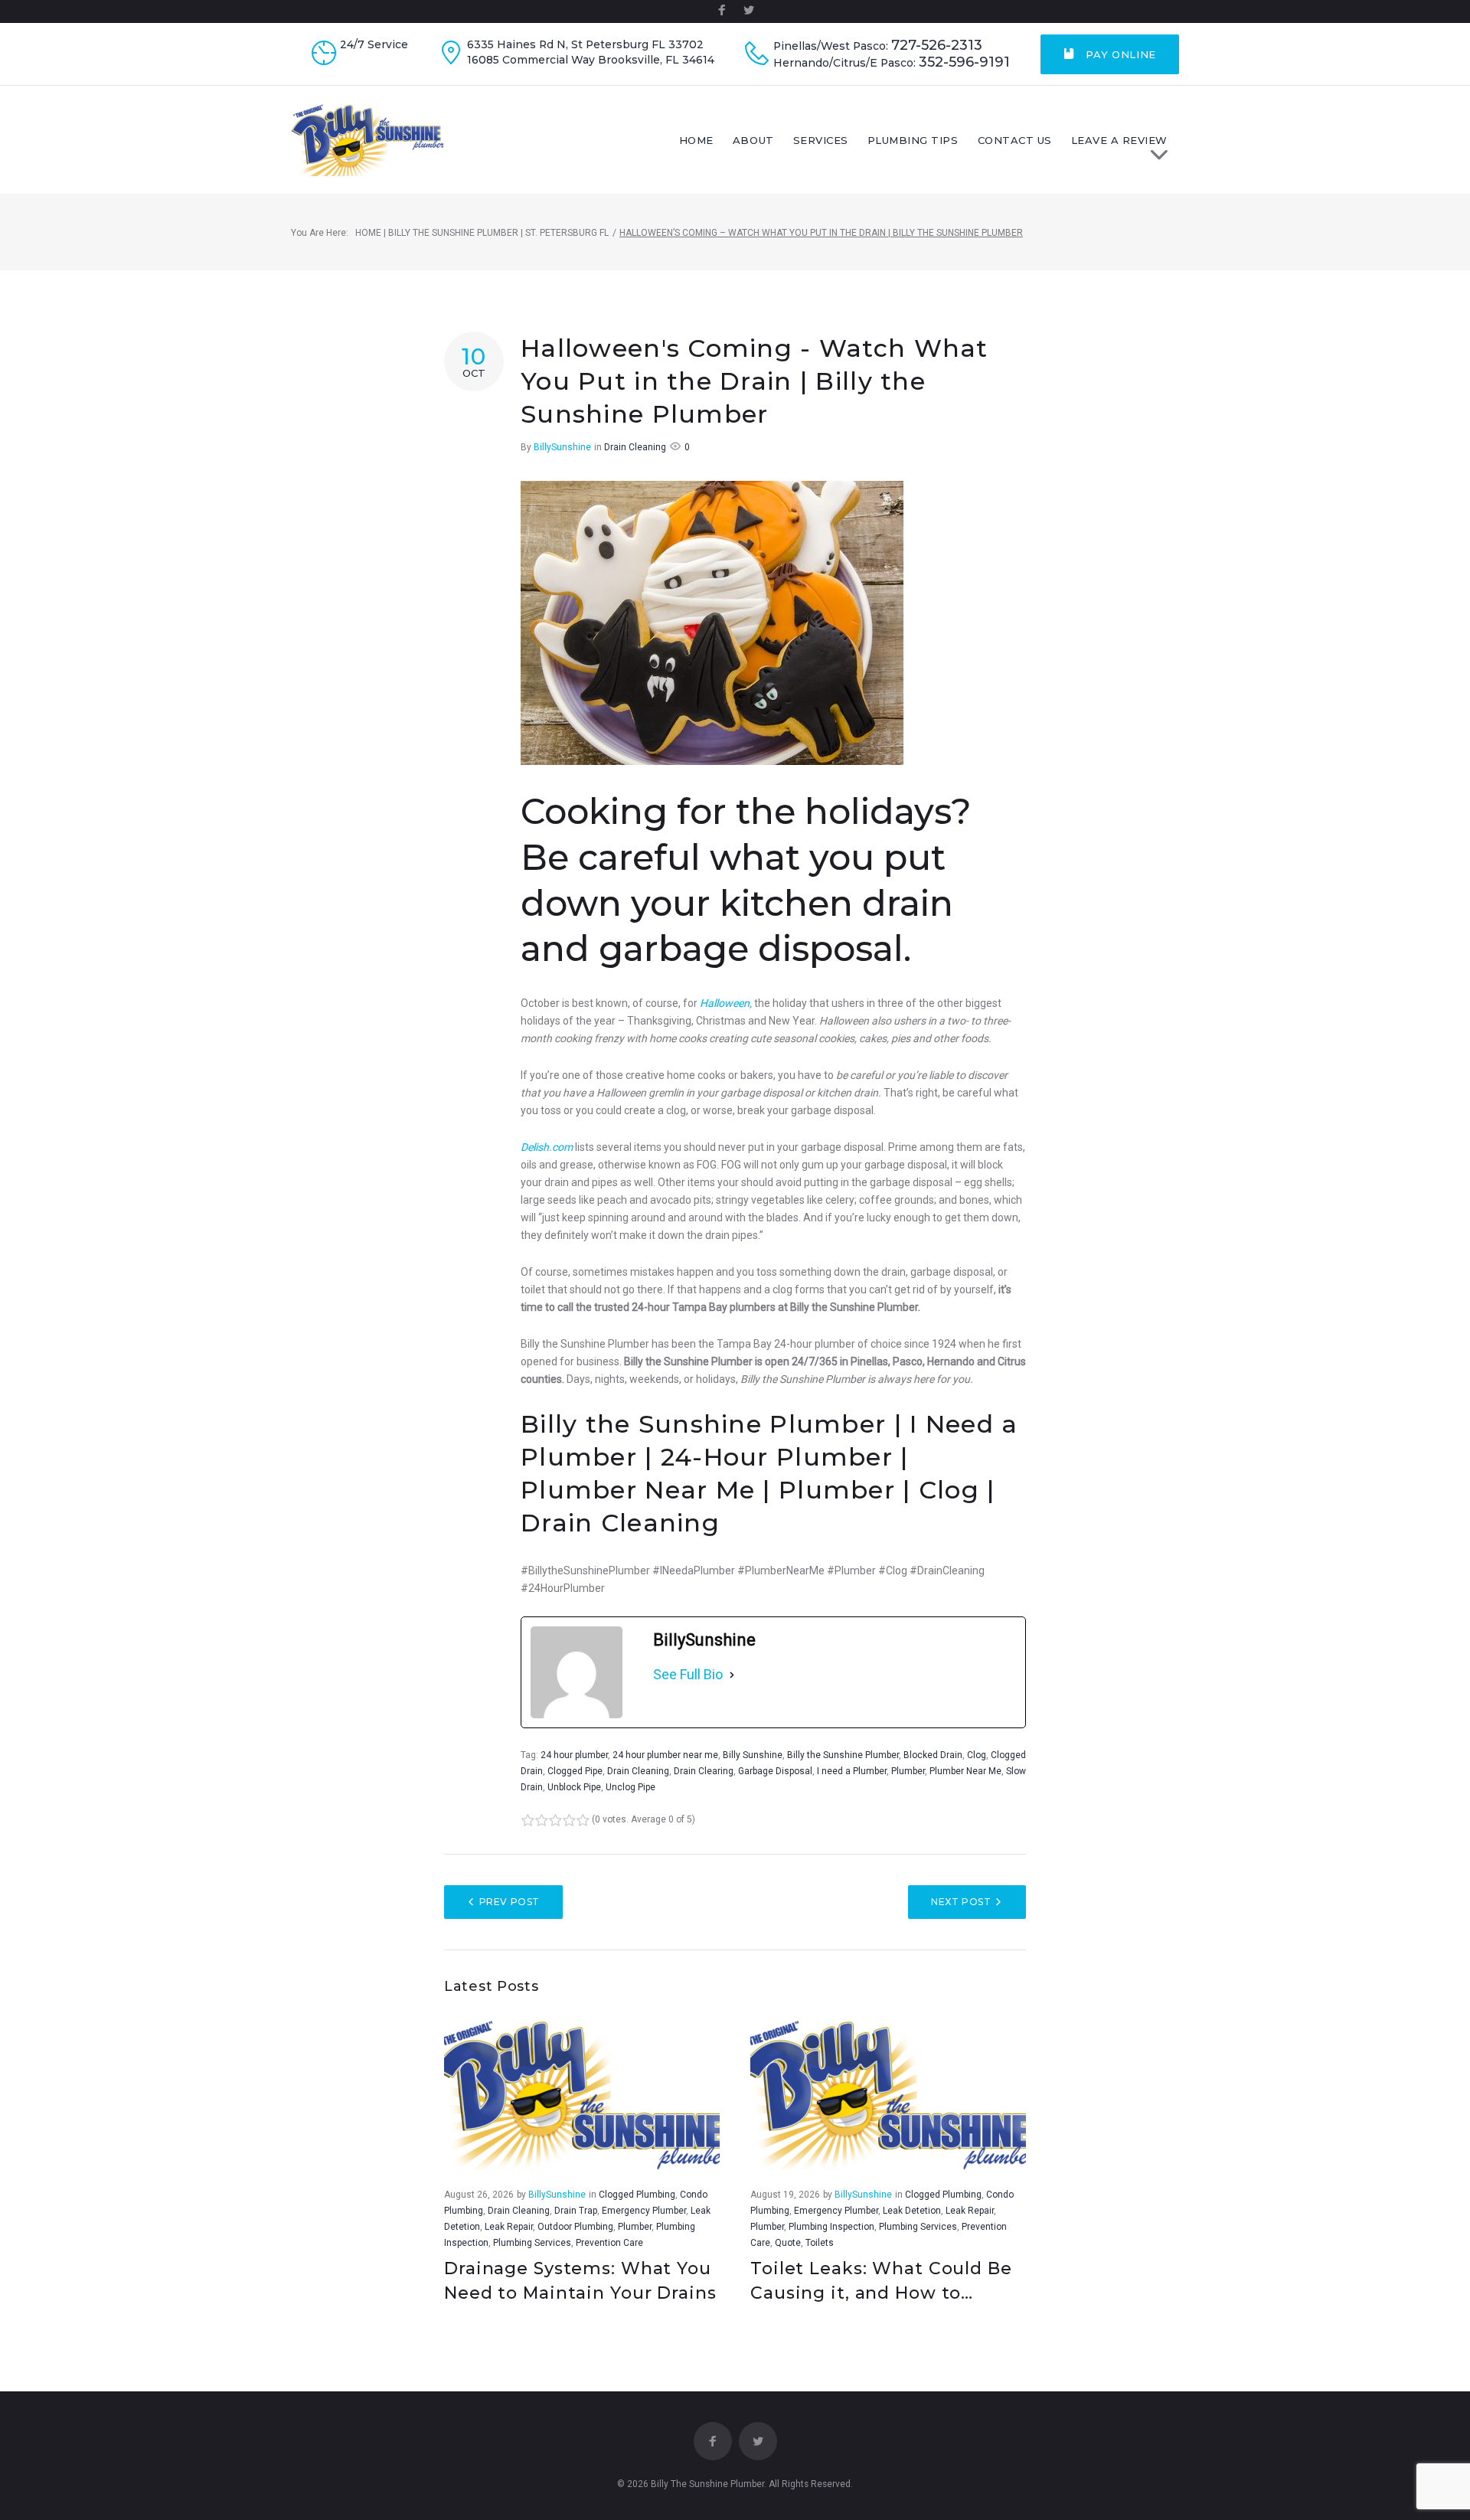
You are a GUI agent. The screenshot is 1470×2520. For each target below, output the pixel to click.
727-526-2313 (937, 46)
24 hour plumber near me (665, 1755)
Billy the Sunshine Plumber (843, 1755)
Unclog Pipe (630, 1787)
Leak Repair (509, 2227)
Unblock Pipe (574, 1787)
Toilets (820, 2243)
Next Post (961, 1902)
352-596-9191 (964, 62)
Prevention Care (609, 2243)
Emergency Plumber (644, 2211)
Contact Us (1015, 140)
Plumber (908, 1771)
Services (821, 140)
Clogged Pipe (575, 1771)
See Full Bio (688, 1674)
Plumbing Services (532, 2243)
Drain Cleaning (635, 447)
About (753, 140)
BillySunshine (562, 447)
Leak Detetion (912, 2211)
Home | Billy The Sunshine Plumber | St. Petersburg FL (482, 233)
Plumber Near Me (965, 1771)
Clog (977, 1755)
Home (696, 140)
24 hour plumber (574, 1755)
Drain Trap (576, 2211)
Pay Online (1119, 54)
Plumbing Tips (913, 140)
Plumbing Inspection (831, 2227)
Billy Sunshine (753, 1755)
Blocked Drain (933, 1755)
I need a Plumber (852, 1771)
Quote (788, 2243)
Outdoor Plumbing (575, 2227)
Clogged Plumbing (637, 2195)
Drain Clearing (704, 1771)
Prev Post (510, 1902)
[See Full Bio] (732, 1675)
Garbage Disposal (775, 1771)
